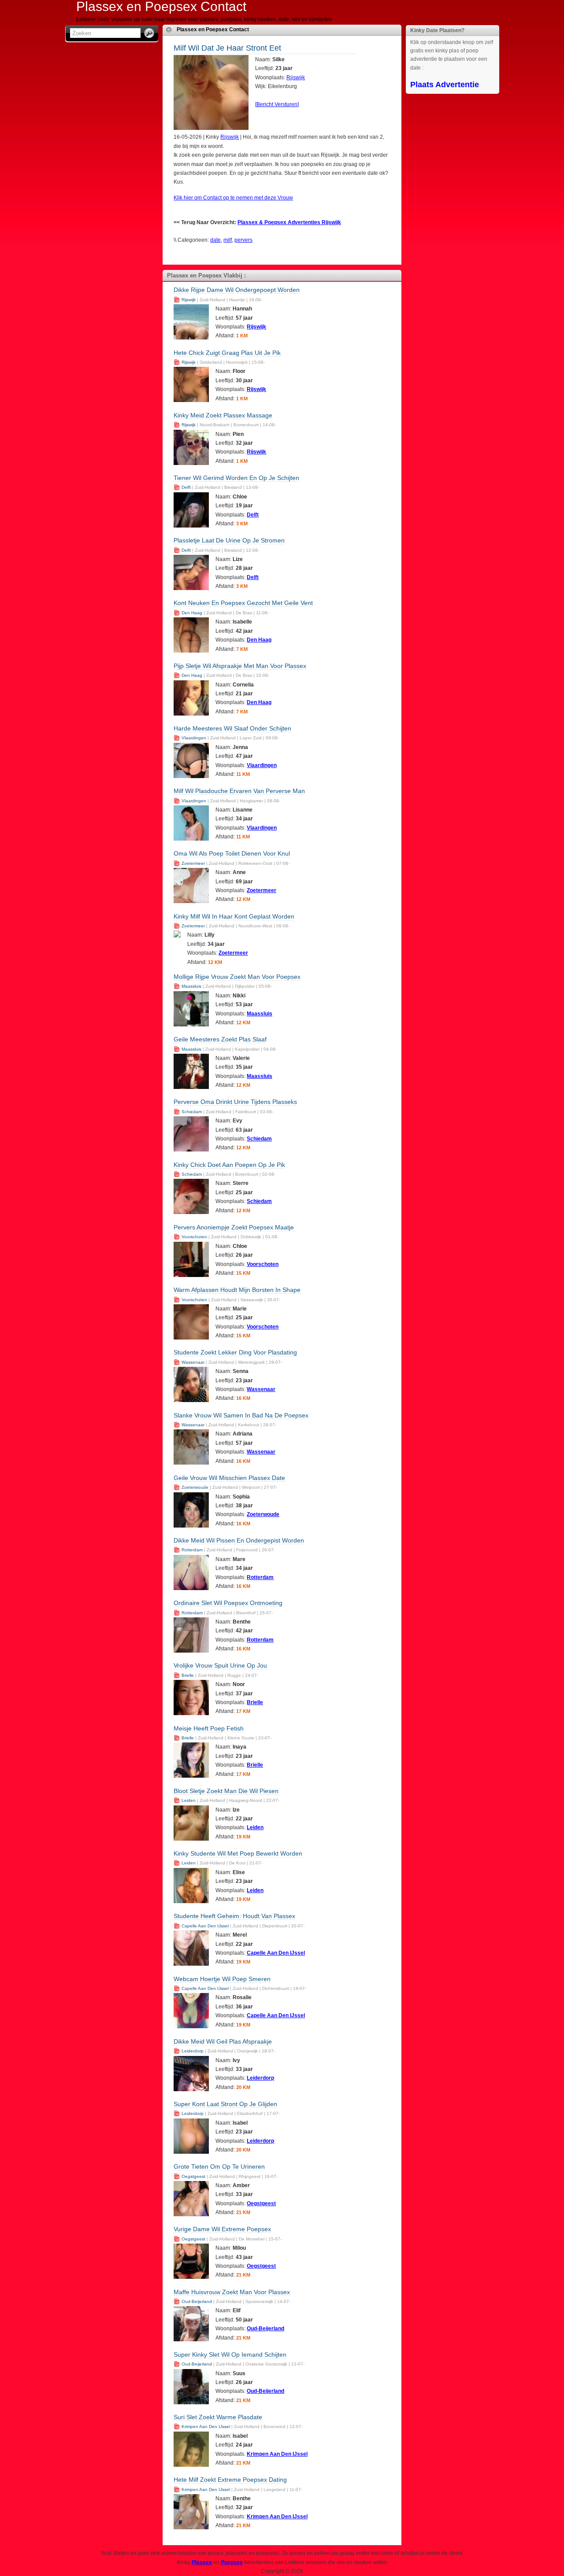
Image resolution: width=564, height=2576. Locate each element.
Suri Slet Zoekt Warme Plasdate (218, 2417)
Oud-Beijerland (197, 2301)
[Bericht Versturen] (277, 104)
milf (228, 240)
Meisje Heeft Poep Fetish (209, 1728)
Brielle (188, 1675)
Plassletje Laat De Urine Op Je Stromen (229, 540)
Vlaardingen (194, 738)
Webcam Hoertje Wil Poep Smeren (222, 1979)
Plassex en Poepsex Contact (213, 30)
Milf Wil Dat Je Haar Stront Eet (227, 48)
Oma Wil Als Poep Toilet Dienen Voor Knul (232, 853)
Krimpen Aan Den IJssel (206, 2427)
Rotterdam (192, 1550)
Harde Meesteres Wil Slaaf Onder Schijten (232, 728)
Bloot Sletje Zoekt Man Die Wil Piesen (226, 1791)
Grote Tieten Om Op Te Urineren (219, 2166)
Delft (186, 487)
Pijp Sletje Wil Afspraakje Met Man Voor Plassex (240, 666)
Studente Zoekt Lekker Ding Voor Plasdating (235, 1352)
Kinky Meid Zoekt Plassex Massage (223, 415)
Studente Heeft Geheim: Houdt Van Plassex (234, 1916)
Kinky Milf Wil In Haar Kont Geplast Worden (234, 916)
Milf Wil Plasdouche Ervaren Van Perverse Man (239, 791)
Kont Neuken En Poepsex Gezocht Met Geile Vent (243, 603)
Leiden (189, 1800)
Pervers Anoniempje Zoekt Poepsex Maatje (234, 1227)
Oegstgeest (193, 2176)
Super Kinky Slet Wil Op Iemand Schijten (230, 2355)
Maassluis (191, 986)
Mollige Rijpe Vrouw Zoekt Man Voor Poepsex (237, 977)
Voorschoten (194, 1237)
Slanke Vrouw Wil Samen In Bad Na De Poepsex (241, 1415)
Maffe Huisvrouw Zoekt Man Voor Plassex (232, 2292)
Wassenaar (193, 1362)
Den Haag (192, 613)
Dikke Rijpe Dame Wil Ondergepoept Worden (237, 290)
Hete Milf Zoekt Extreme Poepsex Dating (230, 2480)
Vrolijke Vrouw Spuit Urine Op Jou (220, 1665)
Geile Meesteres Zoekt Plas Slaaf (220, 1039)
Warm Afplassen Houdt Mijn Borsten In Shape (237, 1290)
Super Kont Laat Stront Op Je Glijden (225, 2104)
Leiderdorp (193, 2051)
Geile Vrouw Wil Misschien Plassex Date (229, 1478)
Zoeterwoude (195, 1487)
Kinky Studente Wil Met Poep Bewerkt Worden (238, 1853)
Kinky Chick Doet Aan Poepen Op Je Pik (229, 1165)
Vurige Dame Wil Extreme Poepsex (222, 2229)
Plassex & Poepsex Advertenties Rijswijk (289, 222)
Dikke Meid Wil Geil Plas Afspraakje (223, 2041)
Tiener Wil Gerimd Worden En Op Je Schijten (236, 478)
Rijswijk (296, 78)
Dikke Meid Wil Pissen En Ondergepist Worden (239, 1540)
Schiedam (192, 1112)
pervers (243, 240)
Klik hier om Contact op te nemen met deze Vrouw (233, 198)
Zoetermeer (193, 863)
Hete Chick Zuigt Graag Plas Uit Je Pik (227, 353)
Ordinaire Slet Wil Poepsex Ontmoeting (228, 1603)
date (215, 240)
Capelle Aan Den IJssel (205, 1926)
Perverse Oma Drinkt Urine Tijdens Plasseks (235, 1102)
